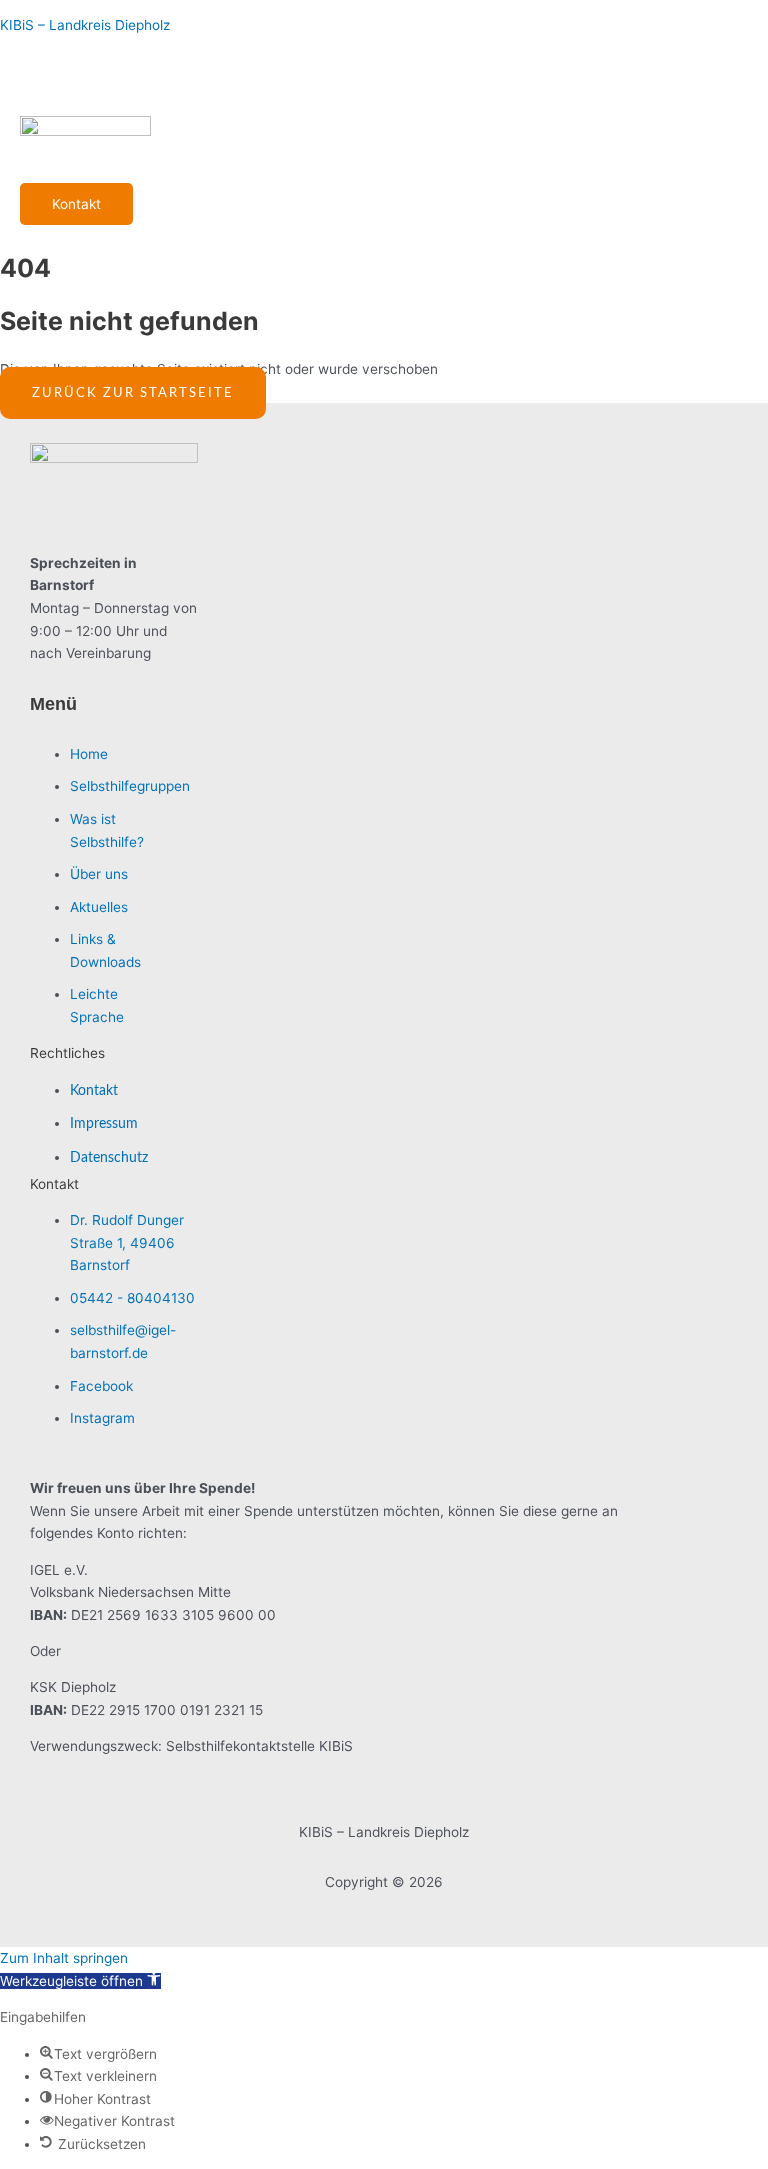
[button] (80, 1981)
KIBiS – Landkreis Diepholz (85, 25)
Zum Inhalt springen (64, 1958)
